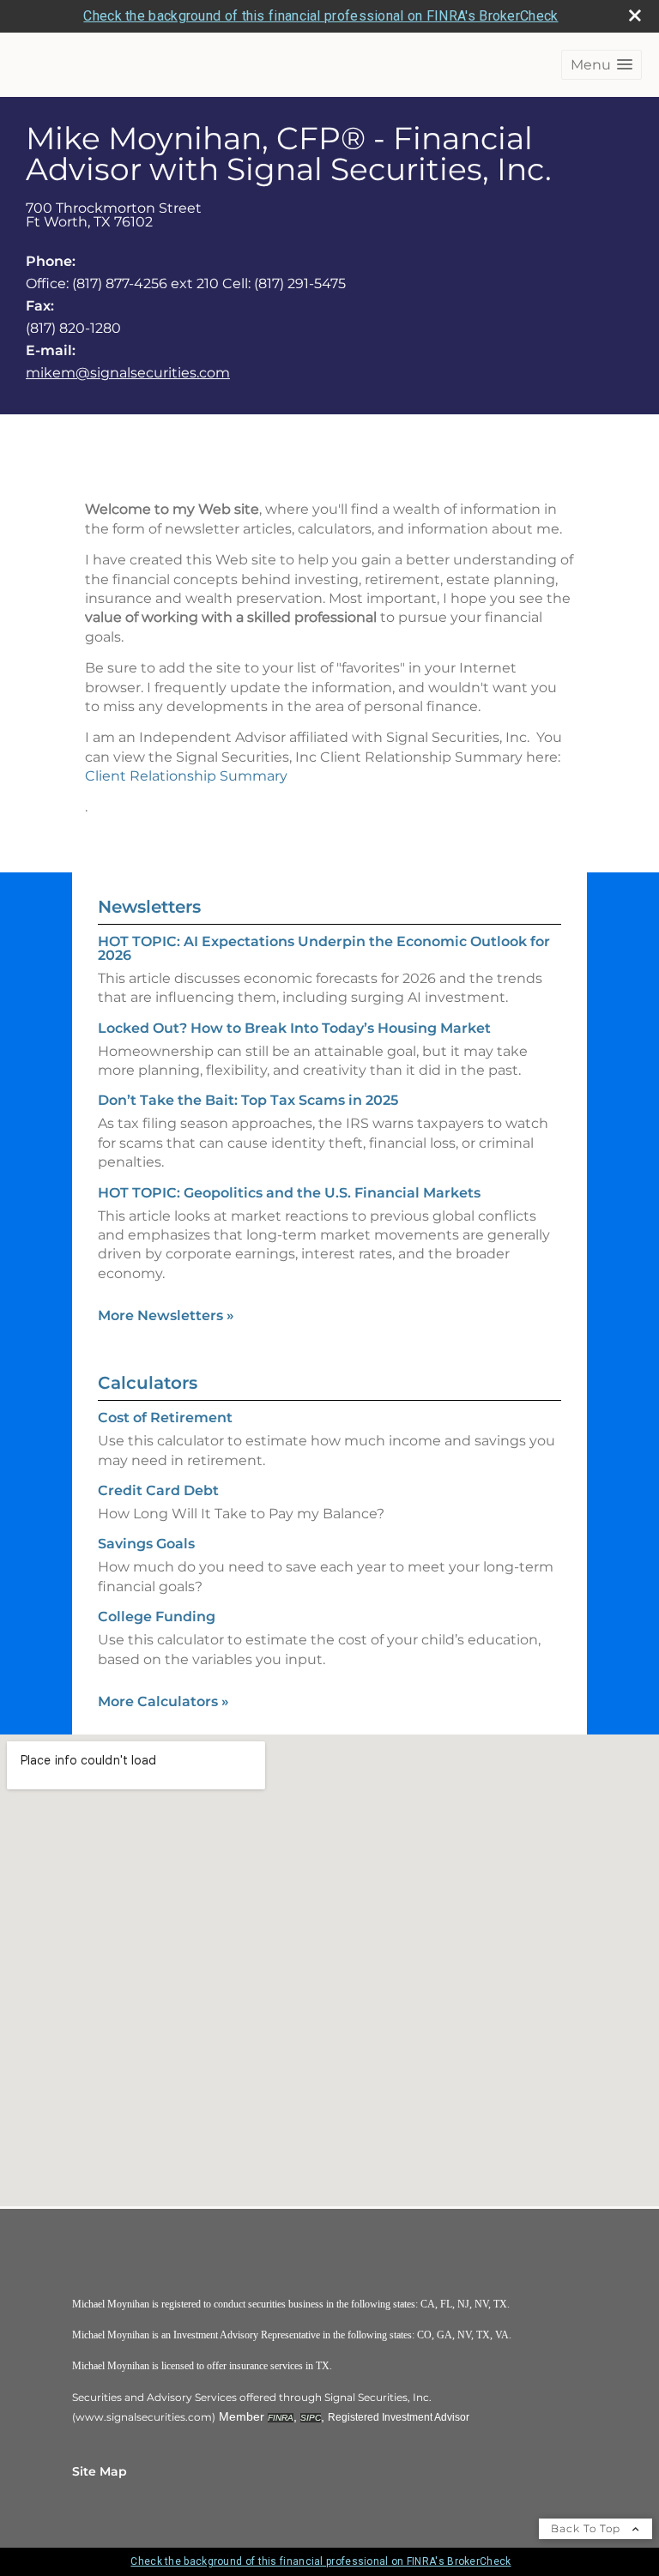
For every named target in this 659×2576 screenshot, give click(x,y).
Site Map (100, 2471)
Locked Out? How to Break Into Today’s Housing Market (294, 1028)
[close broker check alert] (635, 15)
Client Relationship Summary (186, 776)
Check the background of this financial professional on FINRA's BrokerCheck (320, 16)
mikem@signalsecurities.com (128, 373)
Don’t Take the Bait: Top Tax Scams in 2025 (248, 1100)
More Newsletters (166, 1315)
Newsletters (149, 907)
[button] (602, 65)
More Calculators (163, 1701)
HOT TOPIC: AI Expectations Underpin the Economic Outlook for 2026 (324, 948)
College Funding (157, 1617)
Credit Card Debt (158, 1490)
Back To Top (587, 2528)
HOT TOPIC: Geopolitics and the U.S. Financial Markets (289, 1193)
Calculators (148, 1383)
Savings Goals (146, 1544)
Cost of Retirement (165, 1418)
